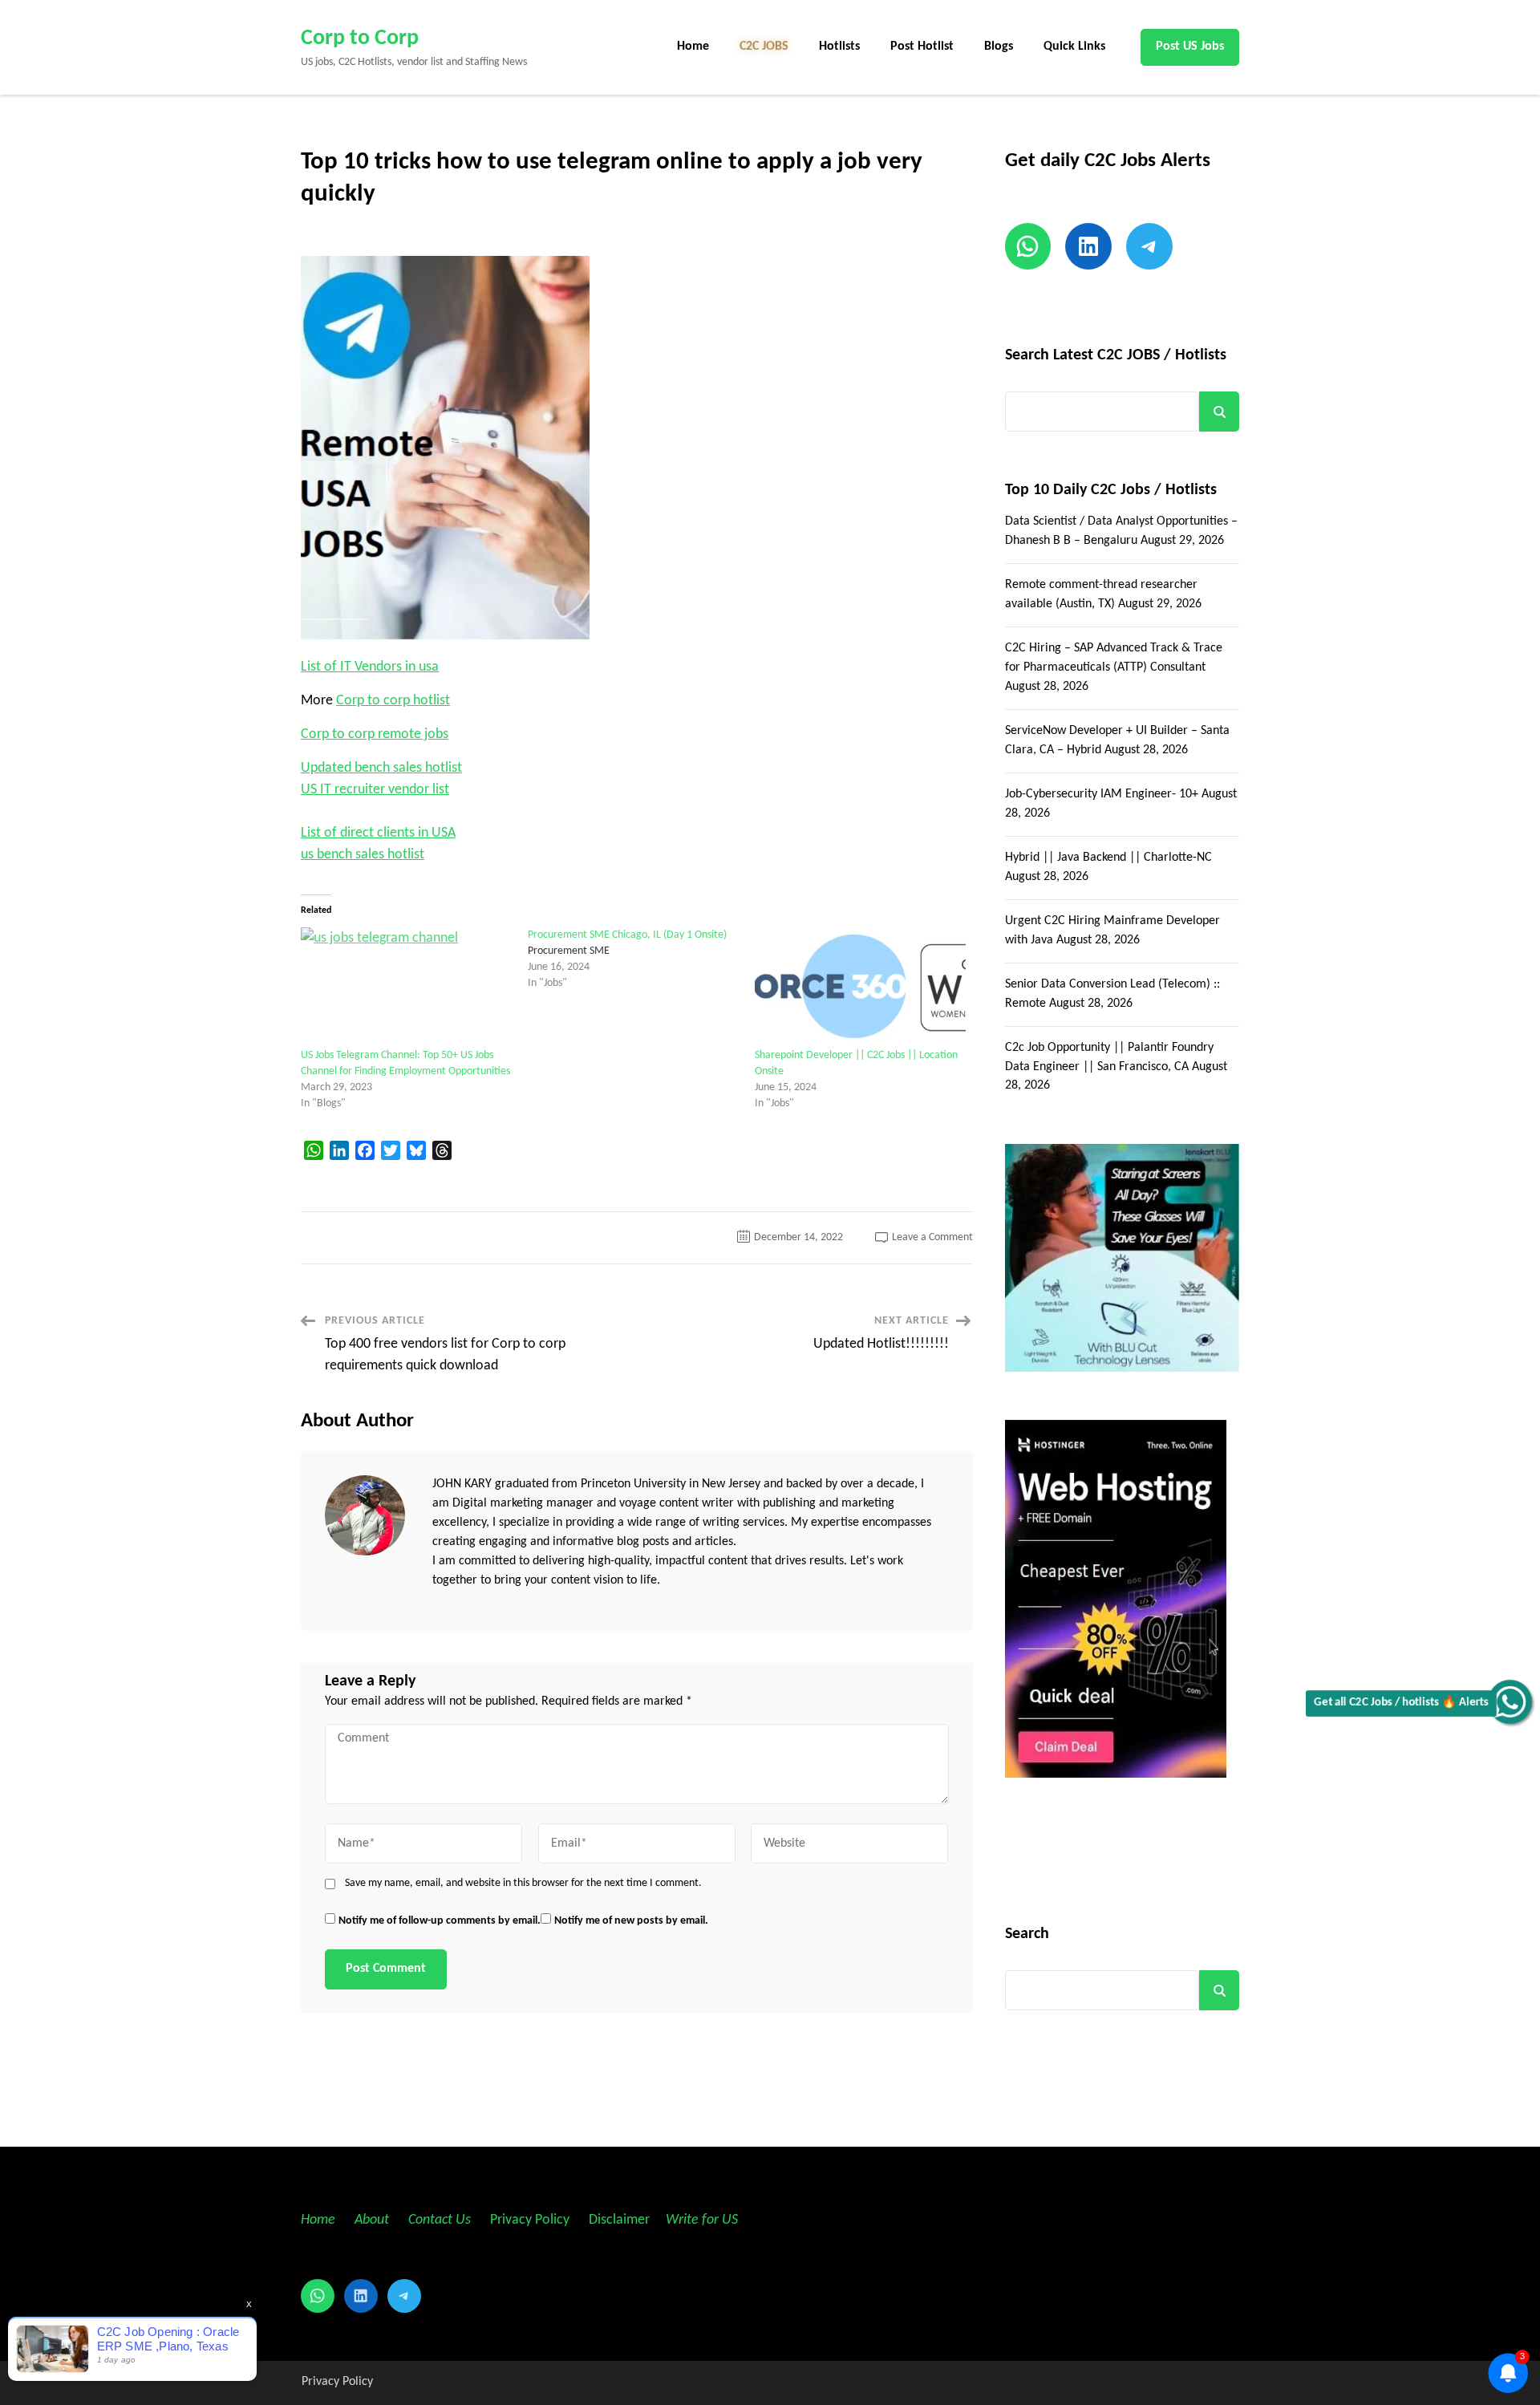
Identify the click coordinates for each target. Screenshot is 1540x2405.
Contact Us (440, 2220)
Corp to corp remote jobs (375, 734)
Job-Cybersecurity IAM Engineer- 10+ (1102, 794)
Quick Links (1074, 47)
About (373, 2220)
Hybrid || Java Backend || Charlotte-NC (1108, 858)
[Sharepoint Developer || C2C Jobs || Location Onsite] (860, 988)
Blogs (999, 47)
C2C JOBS (764, 47)
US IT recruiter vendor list (375, 790)
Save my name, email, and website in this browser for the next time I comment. (523, 1884)
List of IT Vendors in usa (370, 667)
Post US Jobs (1190, 47)
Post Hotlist (922, 47)
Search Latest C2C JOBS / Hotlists (1116, 355)
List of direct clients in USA (378, 833)
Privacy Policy (528, 2220)
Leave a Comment (932, 1237)
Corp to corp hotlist (393, 701)
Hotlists (839, 47)
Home (693, 47)
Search (1219, 412)
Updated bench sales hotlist (381, 768)
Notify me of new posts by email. (631, 1921)
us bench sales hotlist (363, 855)
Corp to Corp (360, 39)
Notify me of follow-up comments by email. (440, 1921)
